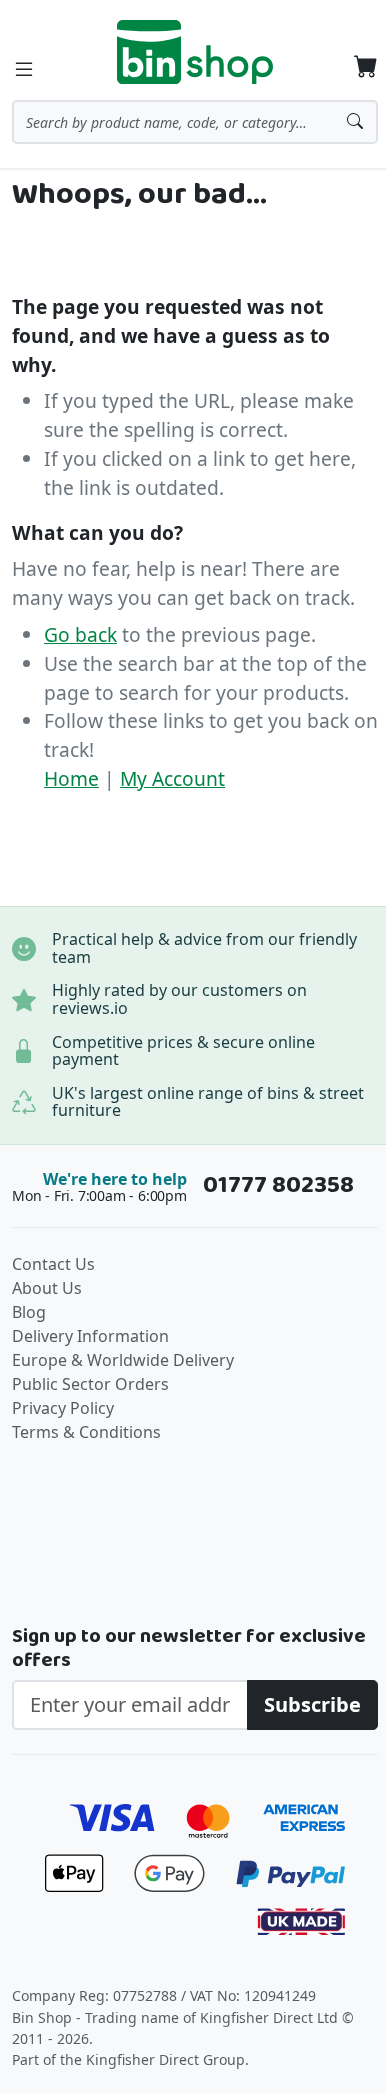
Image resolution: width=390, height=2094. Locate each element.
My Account (172, 778)
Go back (80, 634)
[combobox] (195, 122)
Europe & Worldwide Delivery (123, 1360)
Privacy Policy (63, 1408)
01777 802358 (278, 1185)
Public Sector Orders (90, 1384)
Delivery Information (90, 1336)
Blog (29, 1312)
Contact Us (53, 1264)
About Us (47, 1288)
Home (71, 778)
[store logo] (195, 52)
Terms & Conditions (86, 1432)
